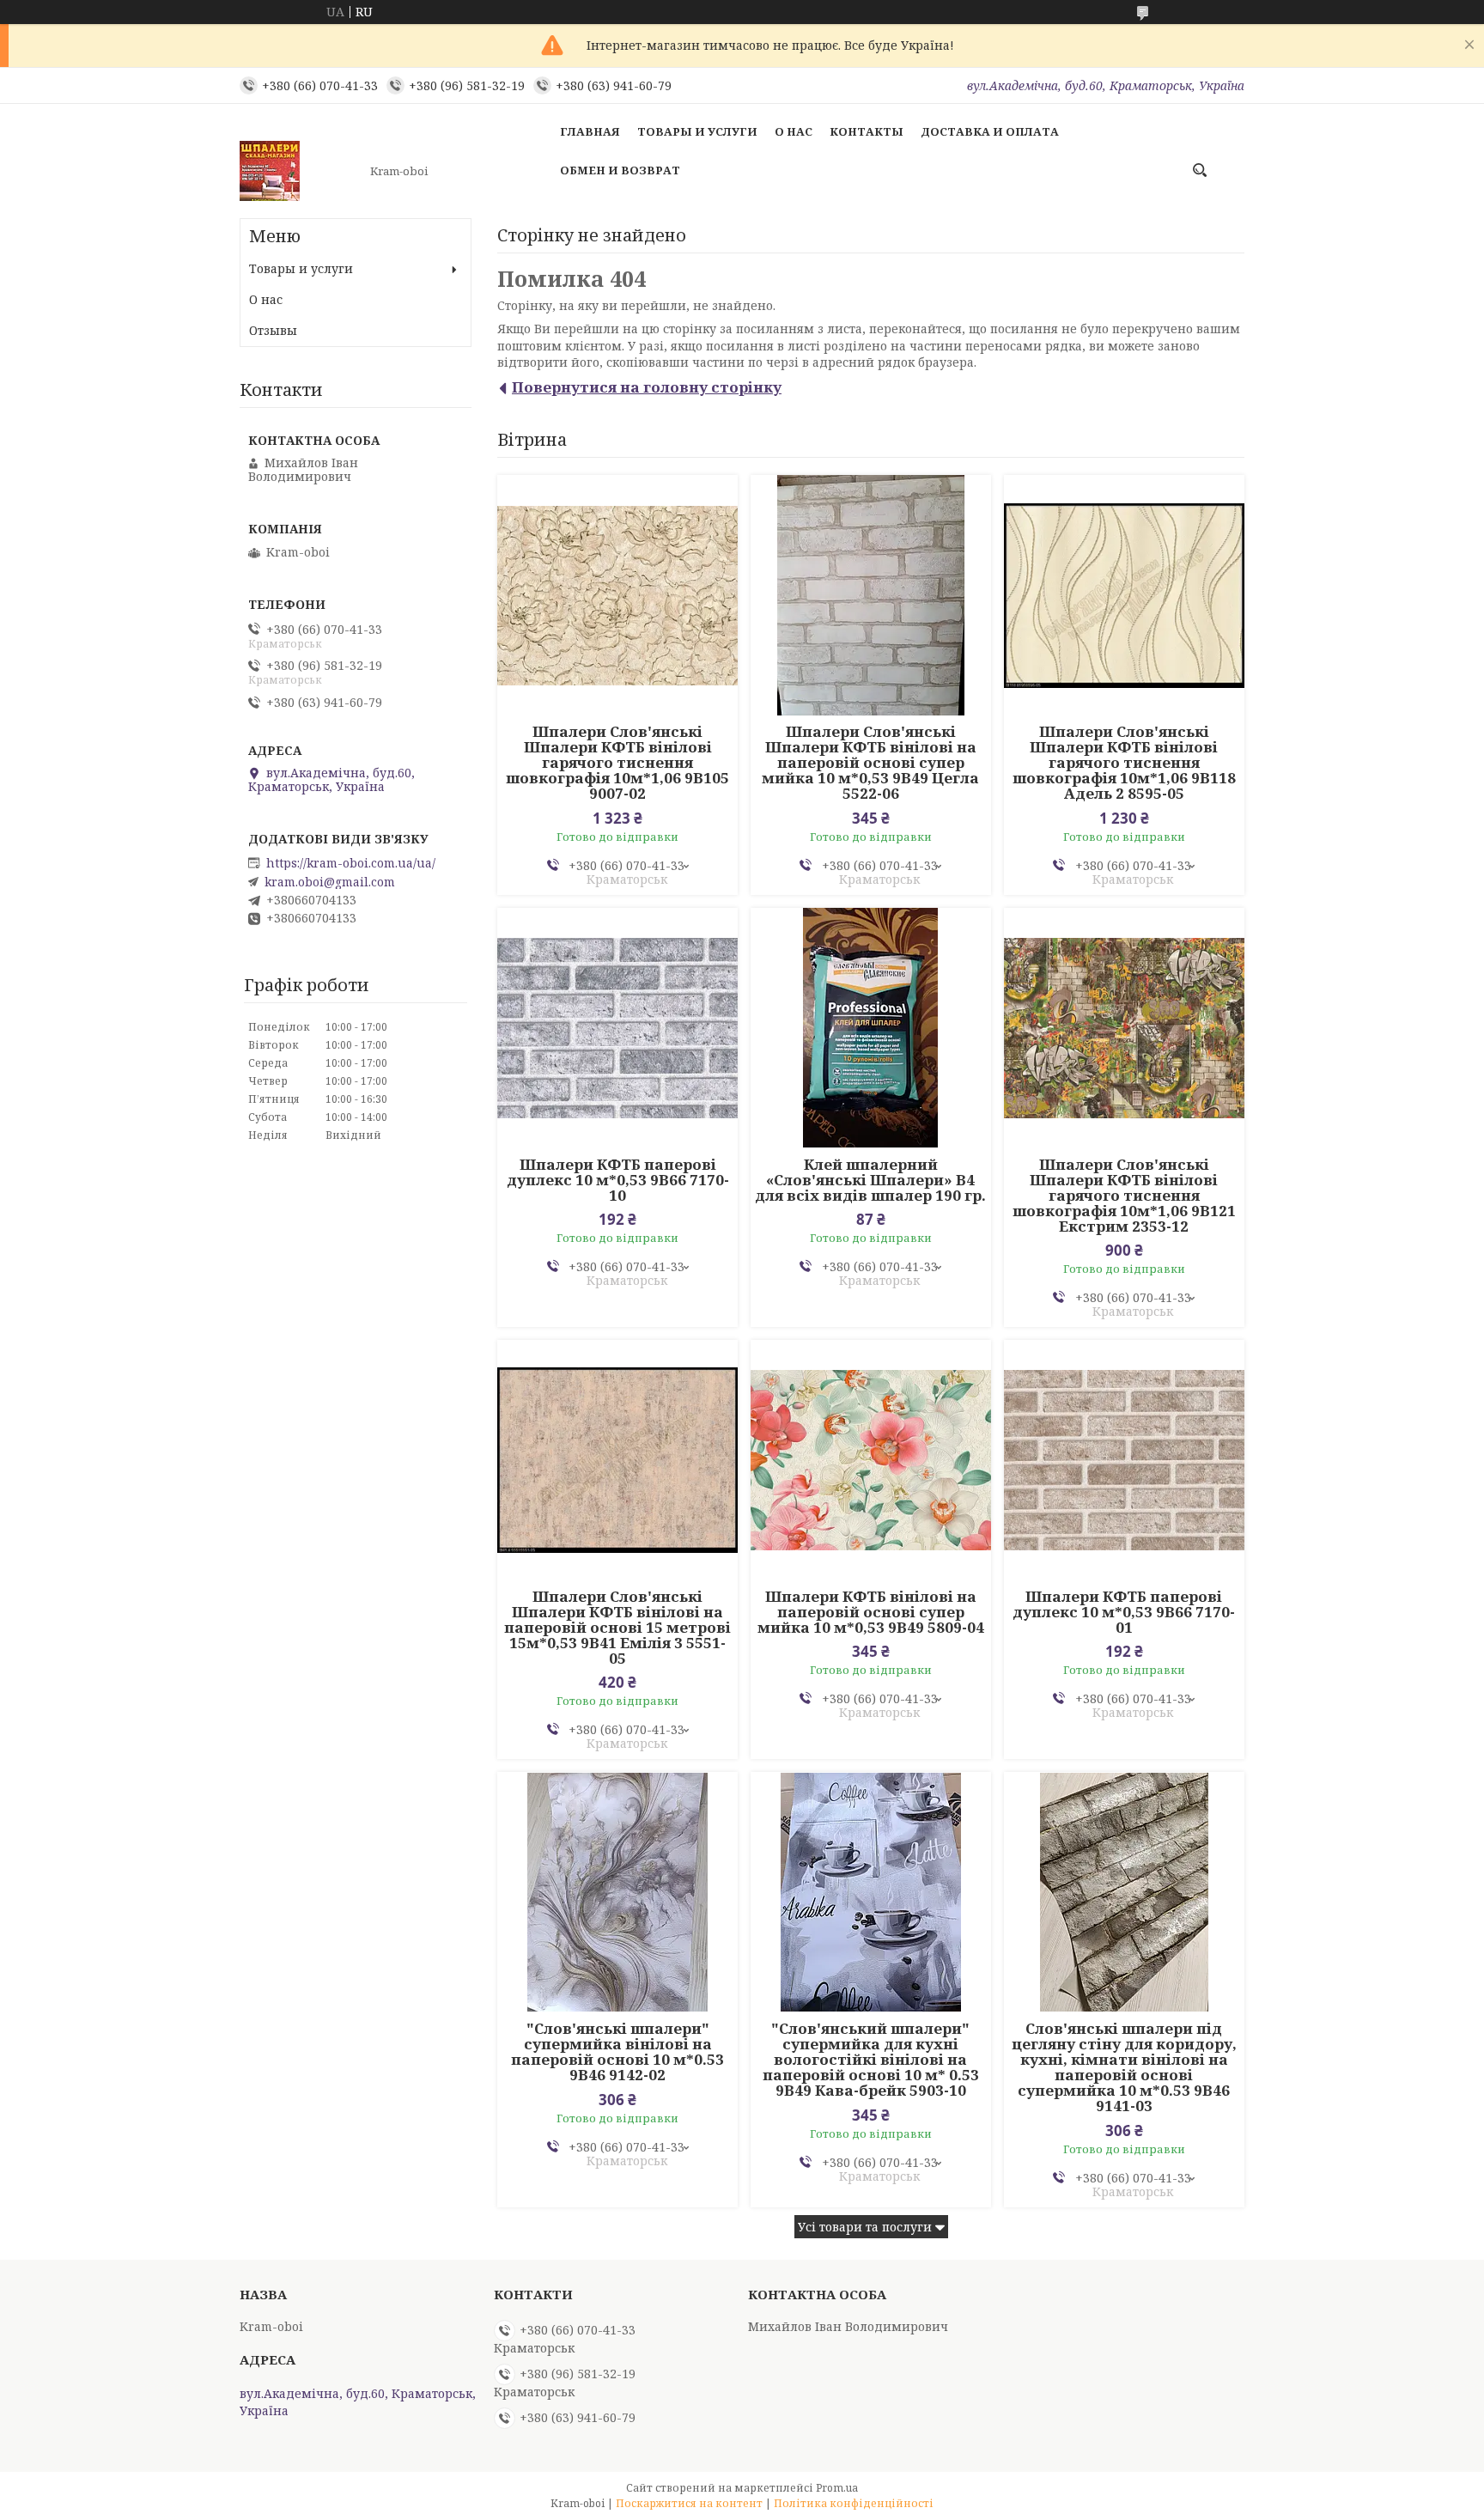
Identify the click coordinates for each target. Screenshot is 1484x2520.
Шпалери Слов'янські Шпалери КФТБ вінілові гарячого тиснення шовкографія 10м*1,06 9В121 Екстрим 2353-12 (1124, 1196)
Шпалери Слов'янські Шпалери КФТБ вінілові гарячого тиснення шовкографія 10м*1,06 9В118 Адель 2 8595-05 (1124, 763)
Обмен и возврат (620, 170)
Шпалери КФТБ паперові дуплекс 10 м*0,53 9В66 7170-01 (1124, 1612)
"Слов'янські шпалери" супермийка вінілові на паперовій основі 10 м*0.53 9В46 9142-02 (617, 2052)
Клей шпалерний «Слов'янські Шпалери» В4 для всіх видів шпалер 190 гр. (870, 1180)
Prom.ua (837, 2488)
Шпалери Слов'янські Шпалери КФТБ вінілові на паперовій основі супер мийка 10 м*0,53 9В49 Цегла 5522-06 (870, 763)
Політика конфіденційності (854, 2503)
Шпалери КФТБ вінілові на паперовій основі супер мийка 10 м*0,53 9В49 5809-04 (871, 1612)
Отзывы (273, 330)
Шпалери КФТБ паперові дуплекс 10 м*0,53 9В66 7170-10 (618, 1180)
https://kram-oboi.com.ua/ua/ (351, 863)
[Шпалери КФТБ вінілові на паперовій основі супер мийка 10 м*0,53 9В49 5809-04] (871, 1460)
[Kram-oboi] (300, 171)
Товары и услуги (697, 131)
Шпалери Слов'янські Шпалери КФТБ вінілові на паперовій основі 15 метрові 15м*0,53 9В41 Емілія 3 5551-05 (617, 1628)
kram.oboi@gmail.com (330, 882)
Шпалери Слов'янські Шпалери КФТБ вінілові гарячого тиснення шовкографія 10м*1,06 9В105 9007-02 (617, 763)
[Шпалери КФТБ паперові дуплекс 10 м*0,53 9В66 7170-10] (617, 1028)
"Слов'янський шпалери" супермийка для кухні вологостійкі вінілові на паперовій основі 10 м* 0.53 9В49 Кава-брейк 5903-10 (871, 2060)
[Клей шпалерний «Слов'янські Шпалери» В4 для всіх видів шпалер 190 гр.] (871, 1028)
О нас (794, 131)
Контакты (867, 131)
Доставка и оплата (990, 131)
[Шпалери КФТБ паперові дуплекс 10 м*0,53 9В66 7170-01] (1124, 1460)
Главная (590, 131)
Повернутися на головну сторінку (647, 387)
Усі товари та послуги (865, 2227)
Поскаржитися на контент (689, 2503)
